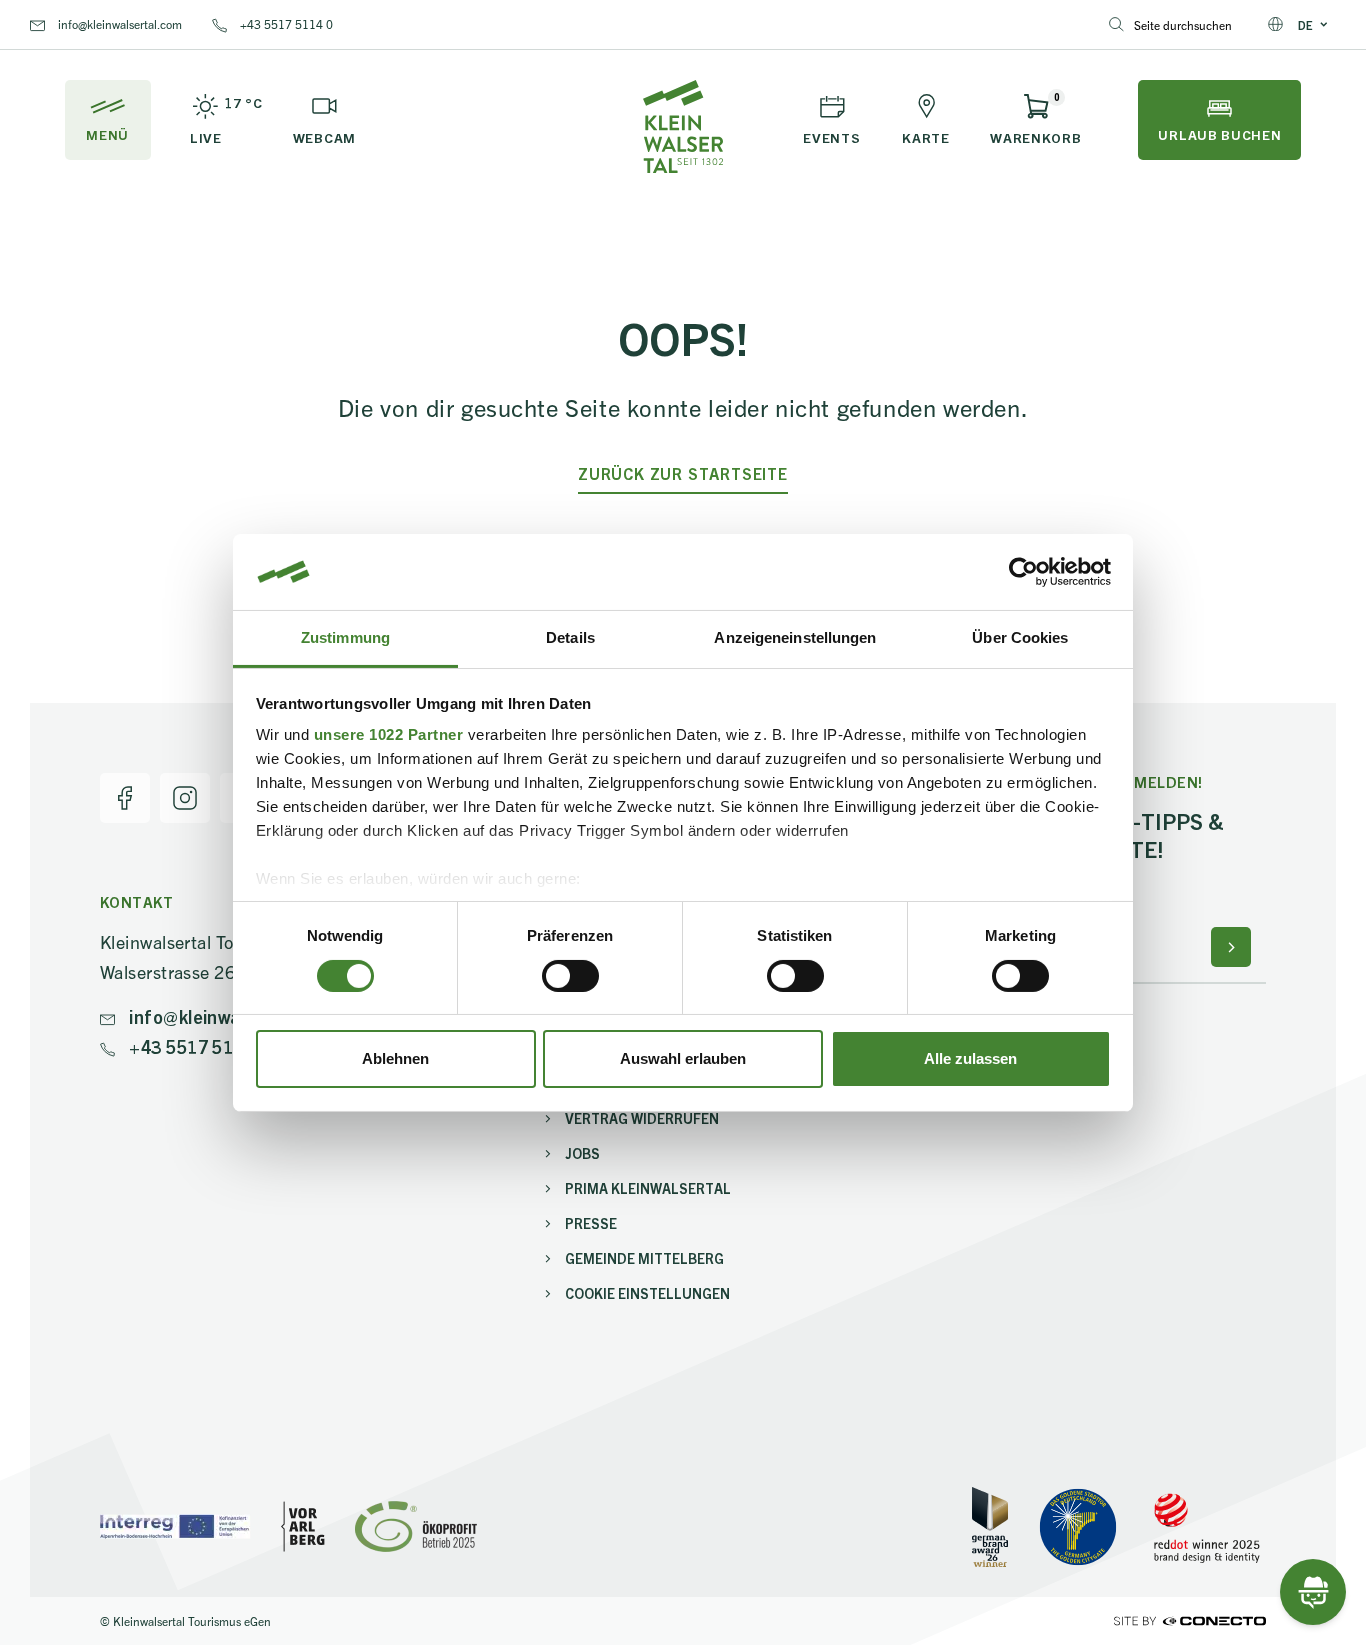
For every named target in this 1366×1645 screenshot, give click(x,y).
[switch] (570, 976)
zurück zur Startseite (683, 473)
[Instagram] (185, 798)
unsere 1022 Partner (389, 734)
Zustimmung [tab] (345, 637)
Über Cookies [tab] (1020, 637)
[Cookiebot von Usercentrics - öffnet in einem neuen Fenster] (1023, 572)
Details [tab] (570, 637)
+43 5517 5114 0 (285, 23)
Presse (591, 1223)
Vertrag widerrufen (642, 1118)
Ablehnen (395, 1058)
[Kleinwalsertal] (683, 126)
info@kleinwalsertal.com (118, 23)
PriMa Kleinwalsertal (648, 1188)
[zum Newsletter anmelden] (1231, 947)
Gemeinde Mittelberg (644, 1258)
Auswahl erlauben (683, 1058)
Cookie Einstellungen (647, 1293)
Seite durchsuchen (1183, 24)
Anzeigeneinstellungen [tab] (795, 637)
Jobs (582, 1153)
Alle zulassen (970, 1058)
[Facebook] (125, 798)
